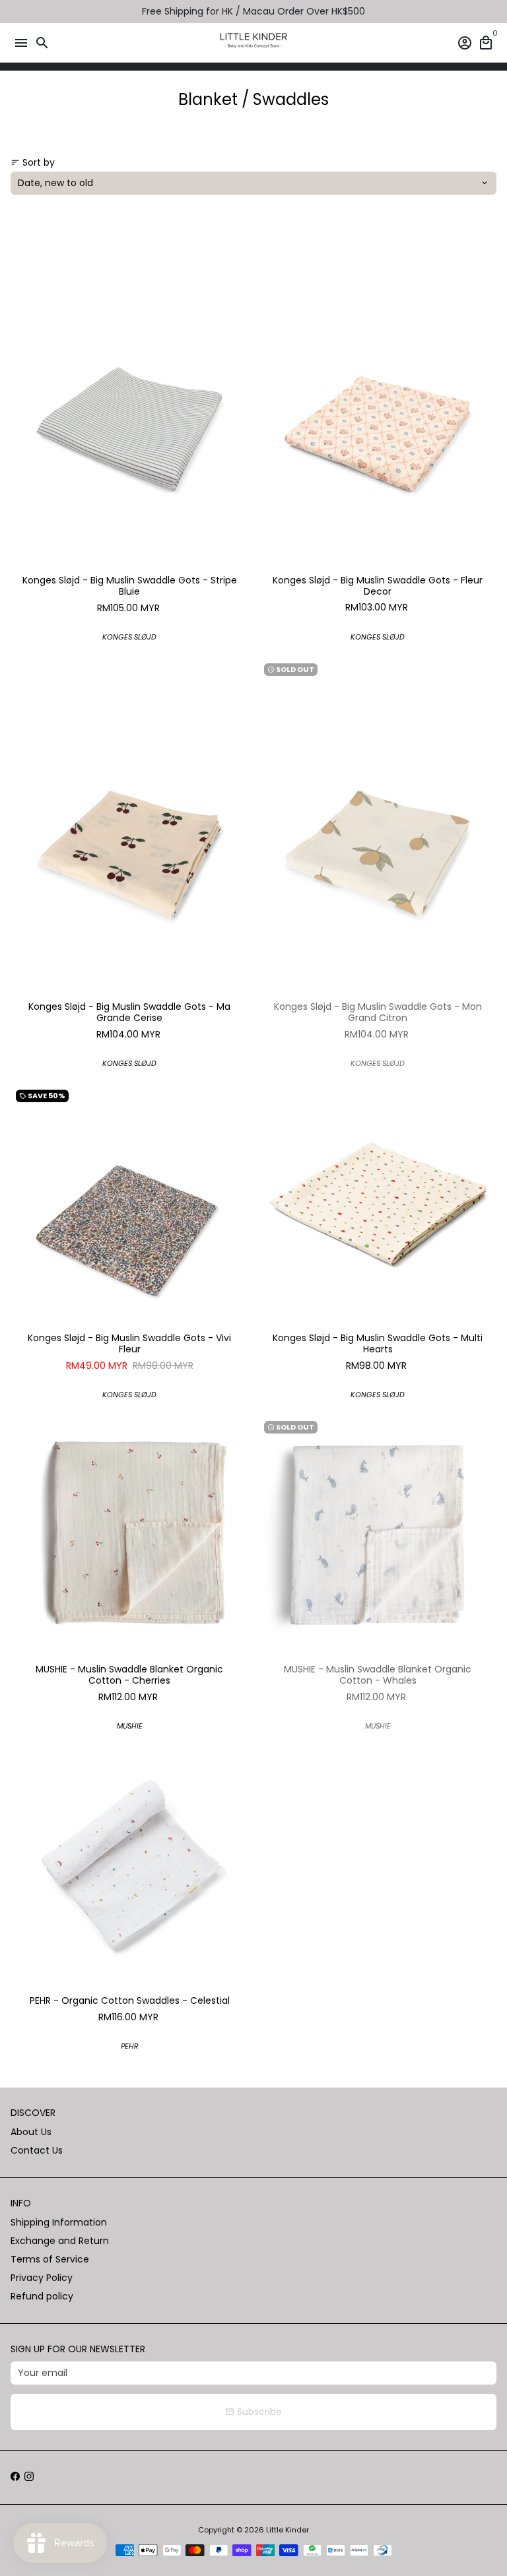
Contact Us (37, 2150)
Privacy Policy (42, 2278)
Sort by (33, 162)
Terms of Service (50, 2259)
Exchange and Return (60, 2241)
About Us (31, 2132)
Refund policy (42, 2296)
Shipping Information (59, 2222)
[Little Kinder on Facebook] (15, 2477)
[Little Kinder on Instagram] (29, 2477)
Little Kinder (287, 2530)
